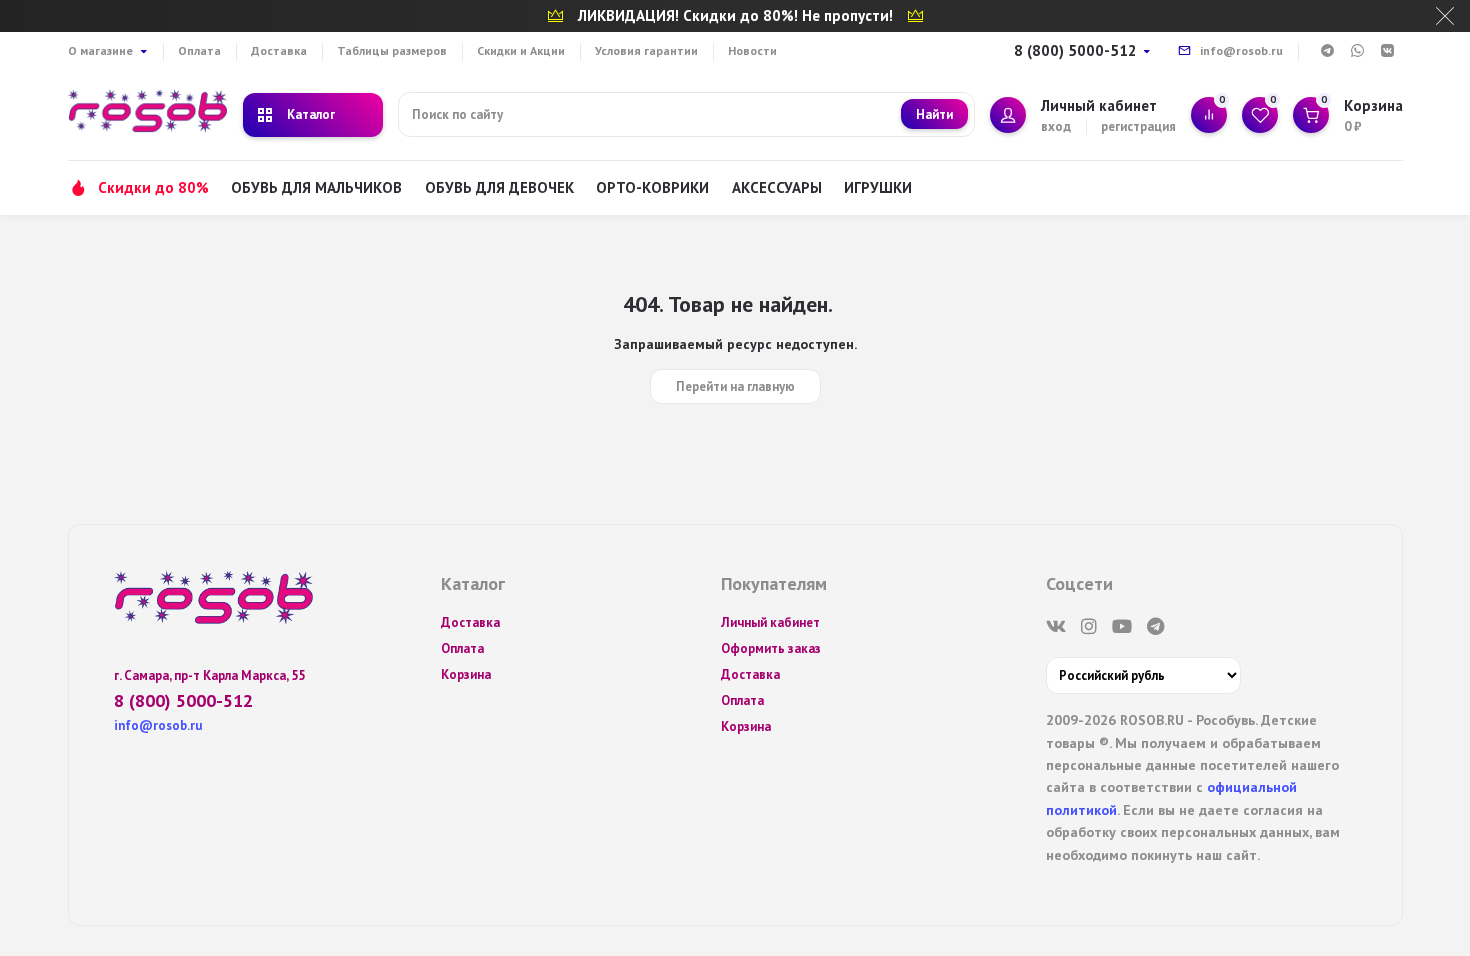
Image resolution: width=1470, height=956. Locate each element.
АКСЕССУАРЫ (777, 187)
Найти (934, 114)
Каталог (311, 114)
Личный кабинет (770, 622)
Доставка (279, 50)
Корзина (466, 674)
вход (1056, 126)
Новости (752, 50)
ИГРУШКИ (878, 187)
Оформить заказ (771, 648)
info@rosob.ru (1241, 50)
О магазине (100, 50)
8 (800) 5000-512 (1075, 50)
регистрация (1138, 126)
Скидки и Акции (521, 50)
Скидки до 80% (153, 187)
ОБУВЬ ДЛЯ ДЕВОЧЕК (499, 187)
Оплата (199, 50)
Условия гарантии (646, 50)
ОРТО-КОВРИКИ (652, 187)
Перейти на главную (735, 386)
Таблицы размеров (392, 50)
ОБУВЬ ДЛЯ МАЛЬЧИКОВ (316, 187)
